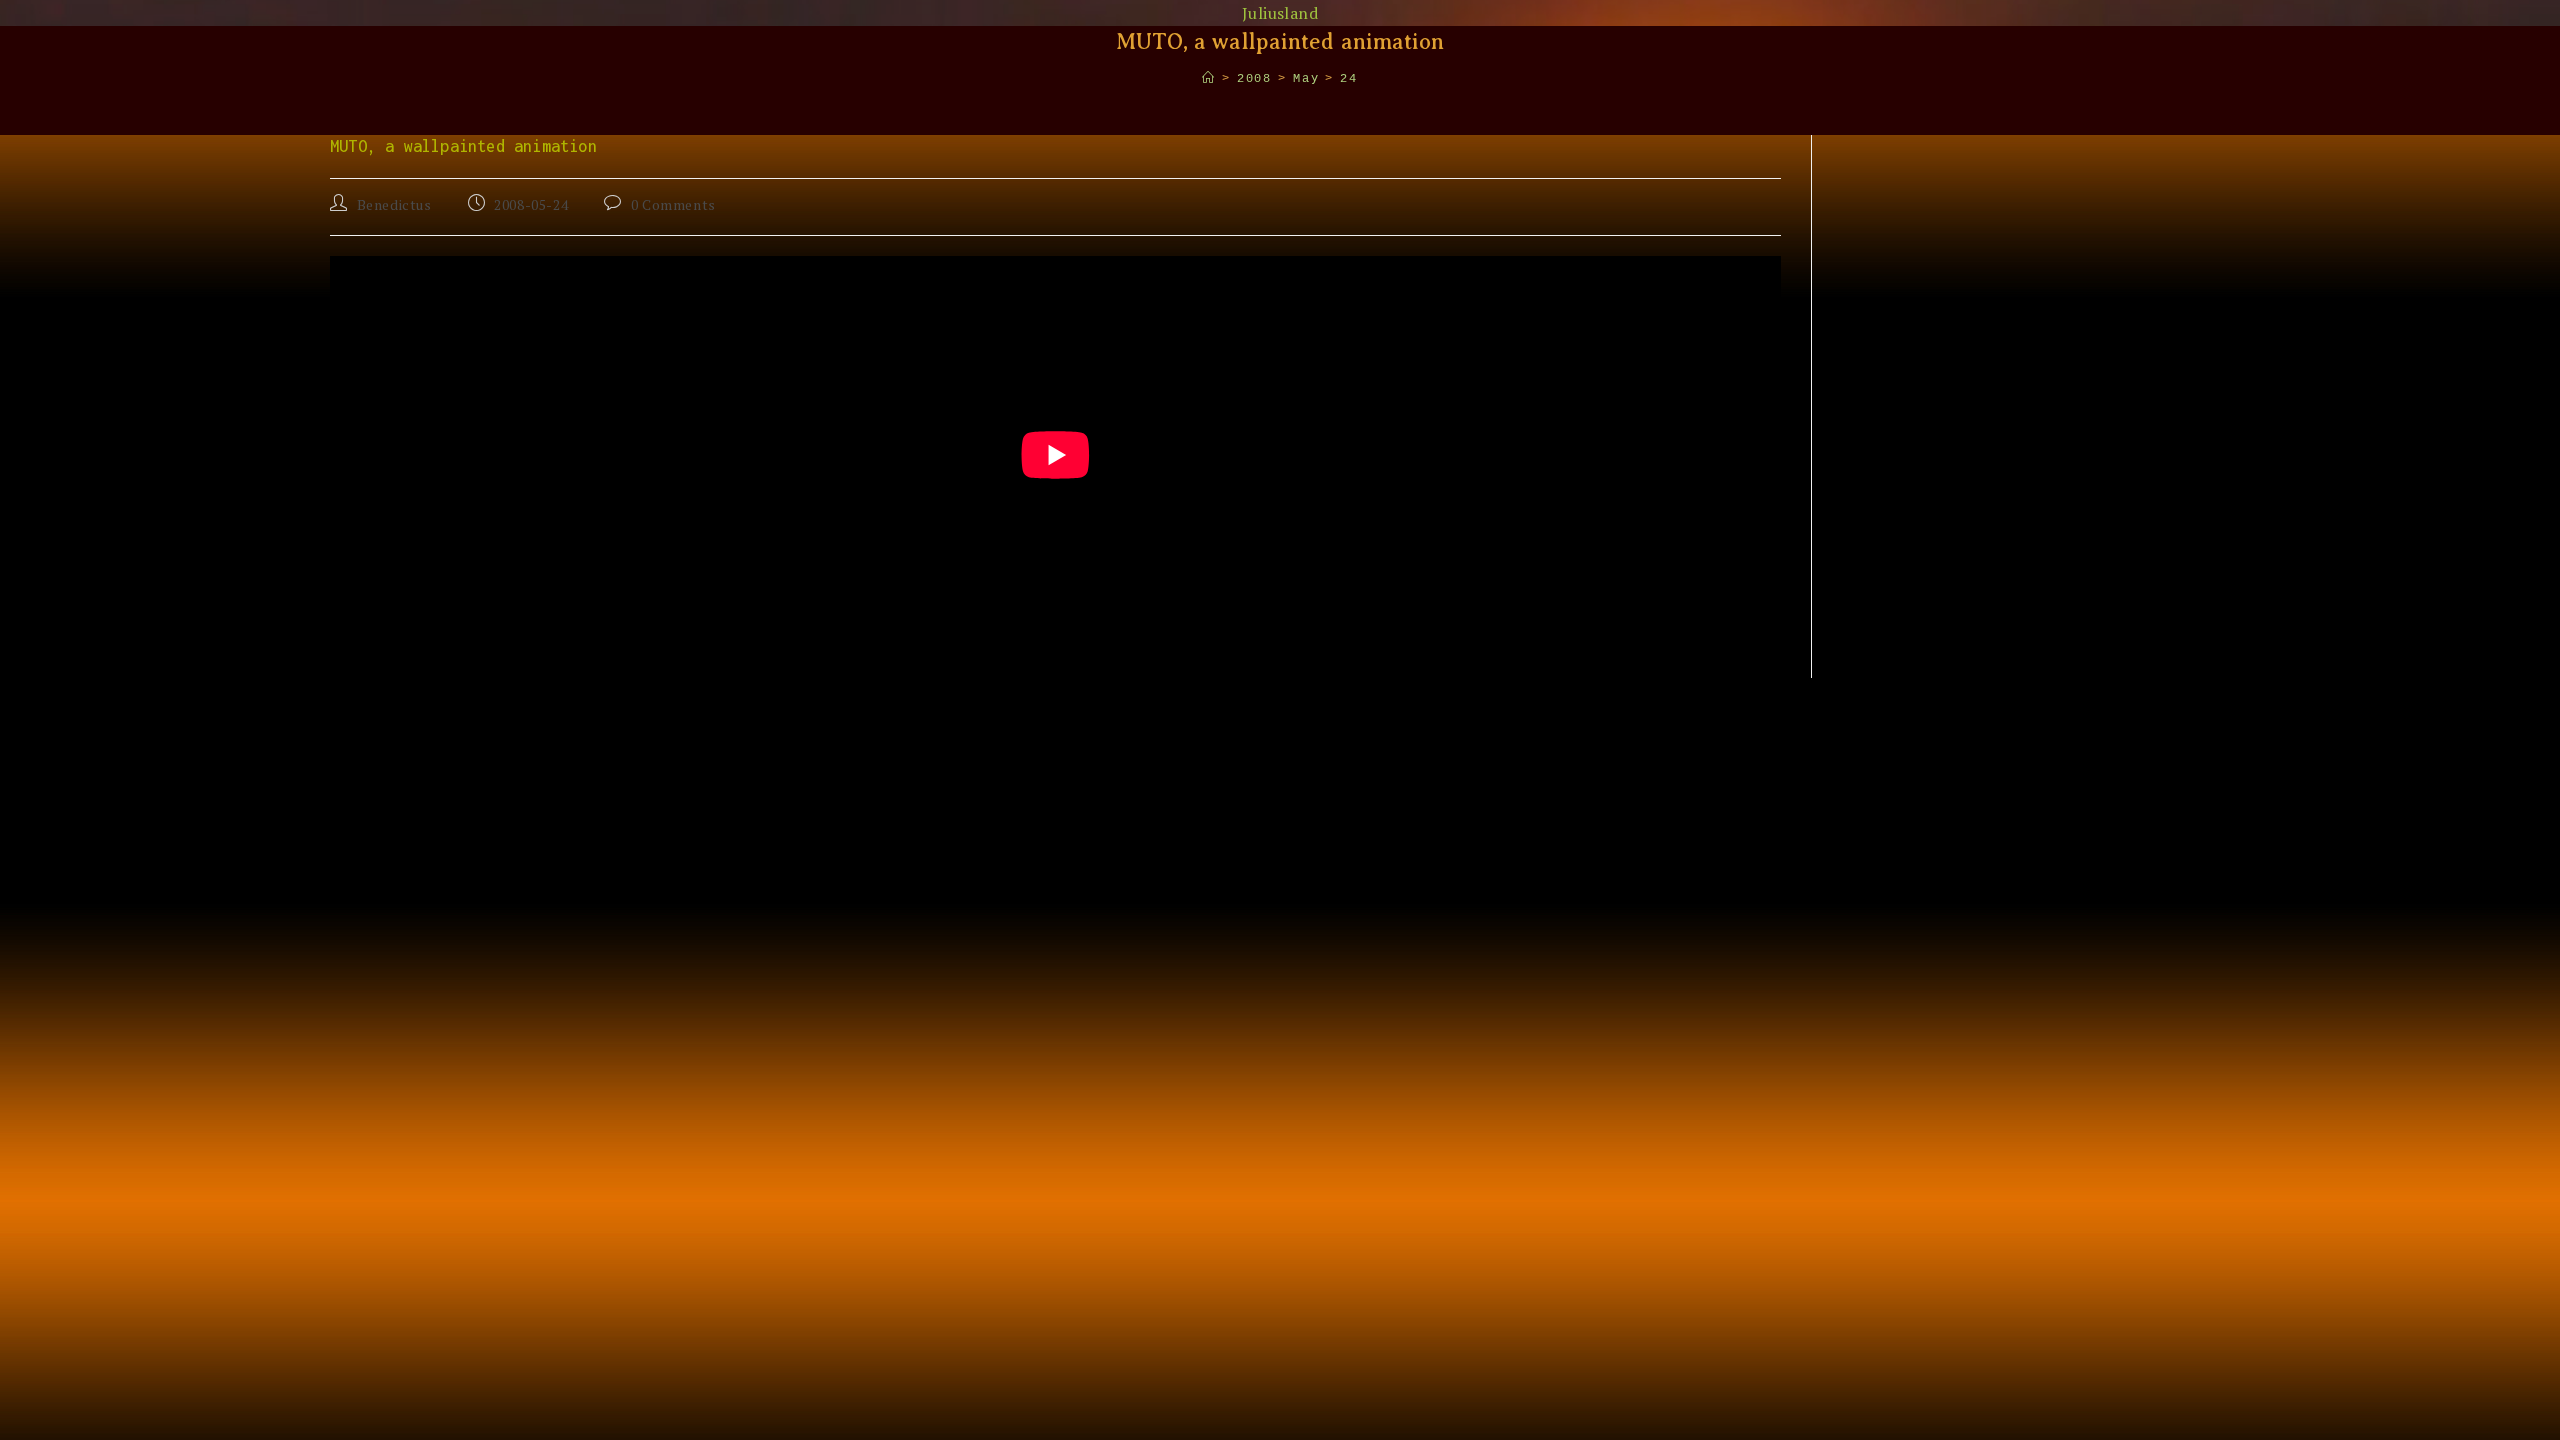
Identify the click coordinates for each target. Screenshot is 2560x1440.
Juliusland (1280, 13)
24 (1349, 79)
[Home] (1209, 79)
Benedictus (394, 204)
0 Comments (673, 204)
